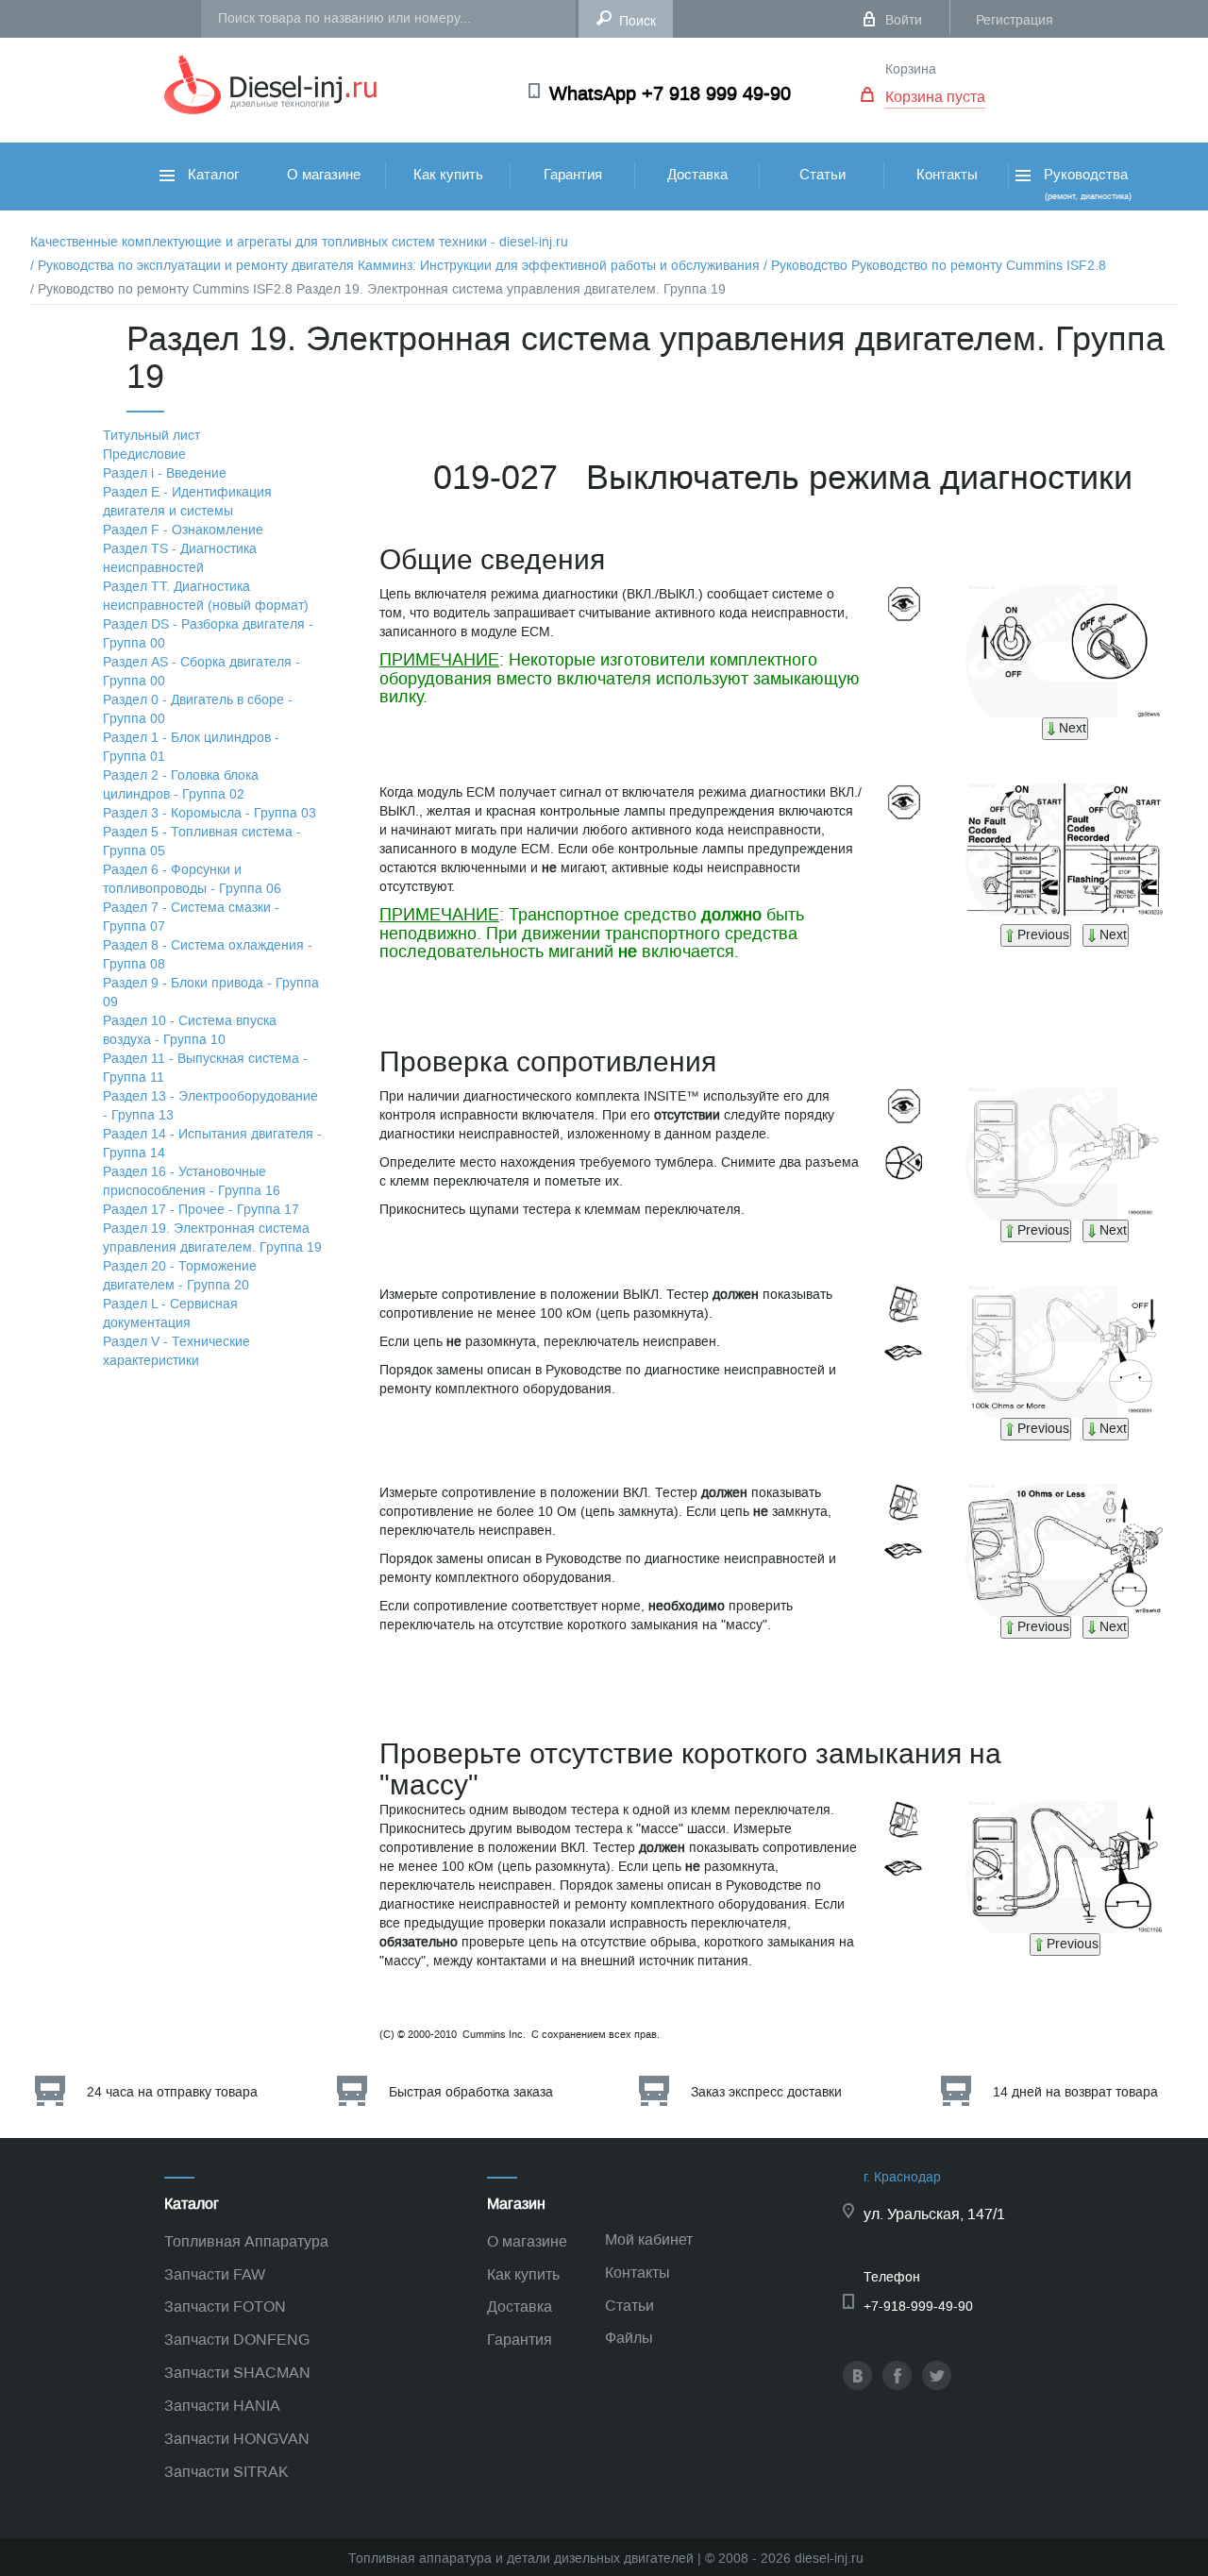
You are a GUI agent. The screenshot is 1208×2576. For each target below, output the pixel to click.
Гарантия (573, 175)
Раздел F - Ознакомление (183, 530)
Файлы (629, 2338)
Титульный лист (151, 436)
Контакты (947, 175)
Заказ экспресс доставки (766, 2092)
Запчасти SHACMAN (237, 2373)
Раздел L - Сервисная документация (170, 1313)
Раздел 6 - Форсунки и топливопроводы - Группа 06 (192, 879)
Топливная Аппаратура (246, 2241)
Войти (904, 20)
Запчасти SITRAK (226, 2472)
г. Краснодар (902, 2177)
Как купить (448, 175)
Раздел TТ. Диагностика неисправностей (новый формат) (206, 596)
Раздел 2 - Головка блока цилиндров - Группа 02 (181, 785)
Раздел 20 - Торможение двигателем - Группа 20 (180, 1276)
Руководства (1086, 184)
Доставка (697, 175)
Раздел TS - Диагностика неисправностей (180, 558)
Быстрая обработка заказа (471, 2092)
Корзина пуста (935, 97)
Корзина (911, 69)
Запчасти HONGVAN (237, 2439)
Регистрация (1015, 20)
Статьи (822, 175)
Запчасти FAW (215, 2274)
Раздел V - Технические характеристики (176, 1351)
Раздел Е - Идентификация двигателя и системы (187, 502)
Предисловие (144, 455)
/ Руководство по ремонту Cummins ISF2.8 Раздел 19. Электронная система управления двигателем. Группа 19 (378, 289)
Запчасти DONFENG (237, 2340)
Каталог (211, 175)
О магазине (324, 175)
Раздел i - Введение (165, 473)
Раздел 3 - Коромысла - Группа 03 (210, 813)
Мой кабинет (649, 2239)
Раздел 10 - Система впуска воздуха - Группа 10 (190, 1030)
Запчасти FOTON (225, 2307)
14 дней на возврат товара (1075, 2092)
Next (1073, 728)
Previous (1043, 935)
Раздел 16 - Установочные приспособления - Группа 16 (192, 1181)
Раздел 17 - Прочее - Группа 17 (201, 1210)
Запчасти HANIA (222, 2406)
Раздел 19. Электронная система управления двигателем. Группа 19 (212, 1238)
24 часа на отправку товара (172, 2092)
